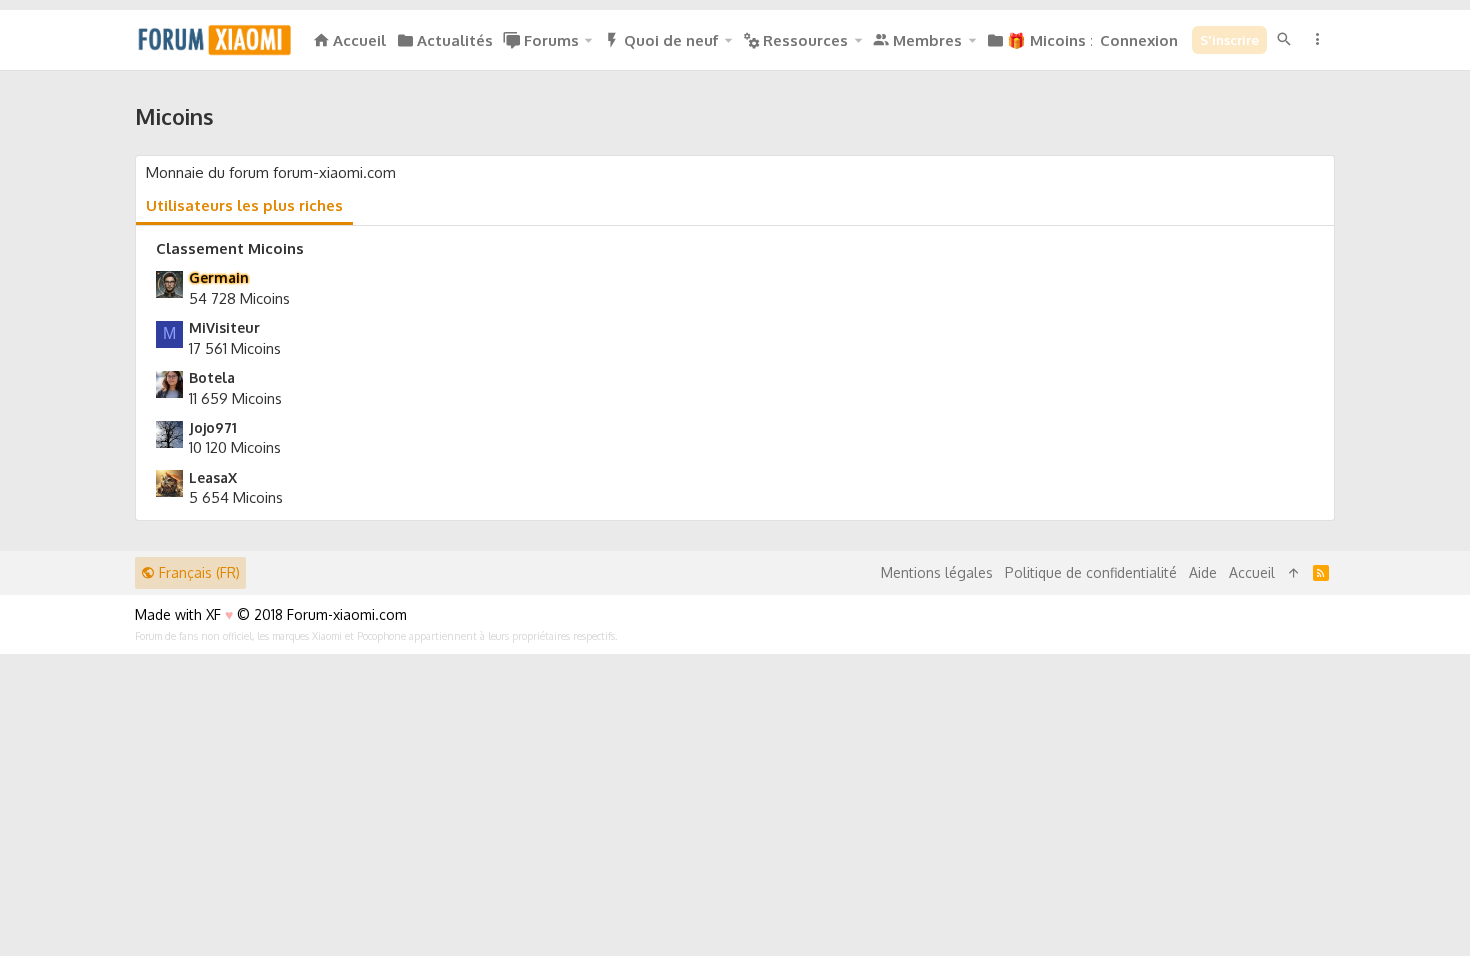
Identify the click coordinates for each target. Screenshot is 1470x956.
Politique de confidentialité (1091, 572)
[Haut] (1294, 573)
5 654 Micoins (236, 497)
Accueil (1252, 572)
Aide (1203, 572)
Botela (212, 377)
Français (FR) (197, 572)
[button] (588, 40)
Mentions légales (937, 572)
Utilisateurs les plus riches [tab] (244, 205)
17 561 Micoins (235, 348)
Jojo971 (213, 427)
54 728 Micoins (239, 298)
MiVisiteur (224, 327)
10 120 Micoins (235, 447)
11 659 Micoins (235, 398)
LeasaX (213, 477)
